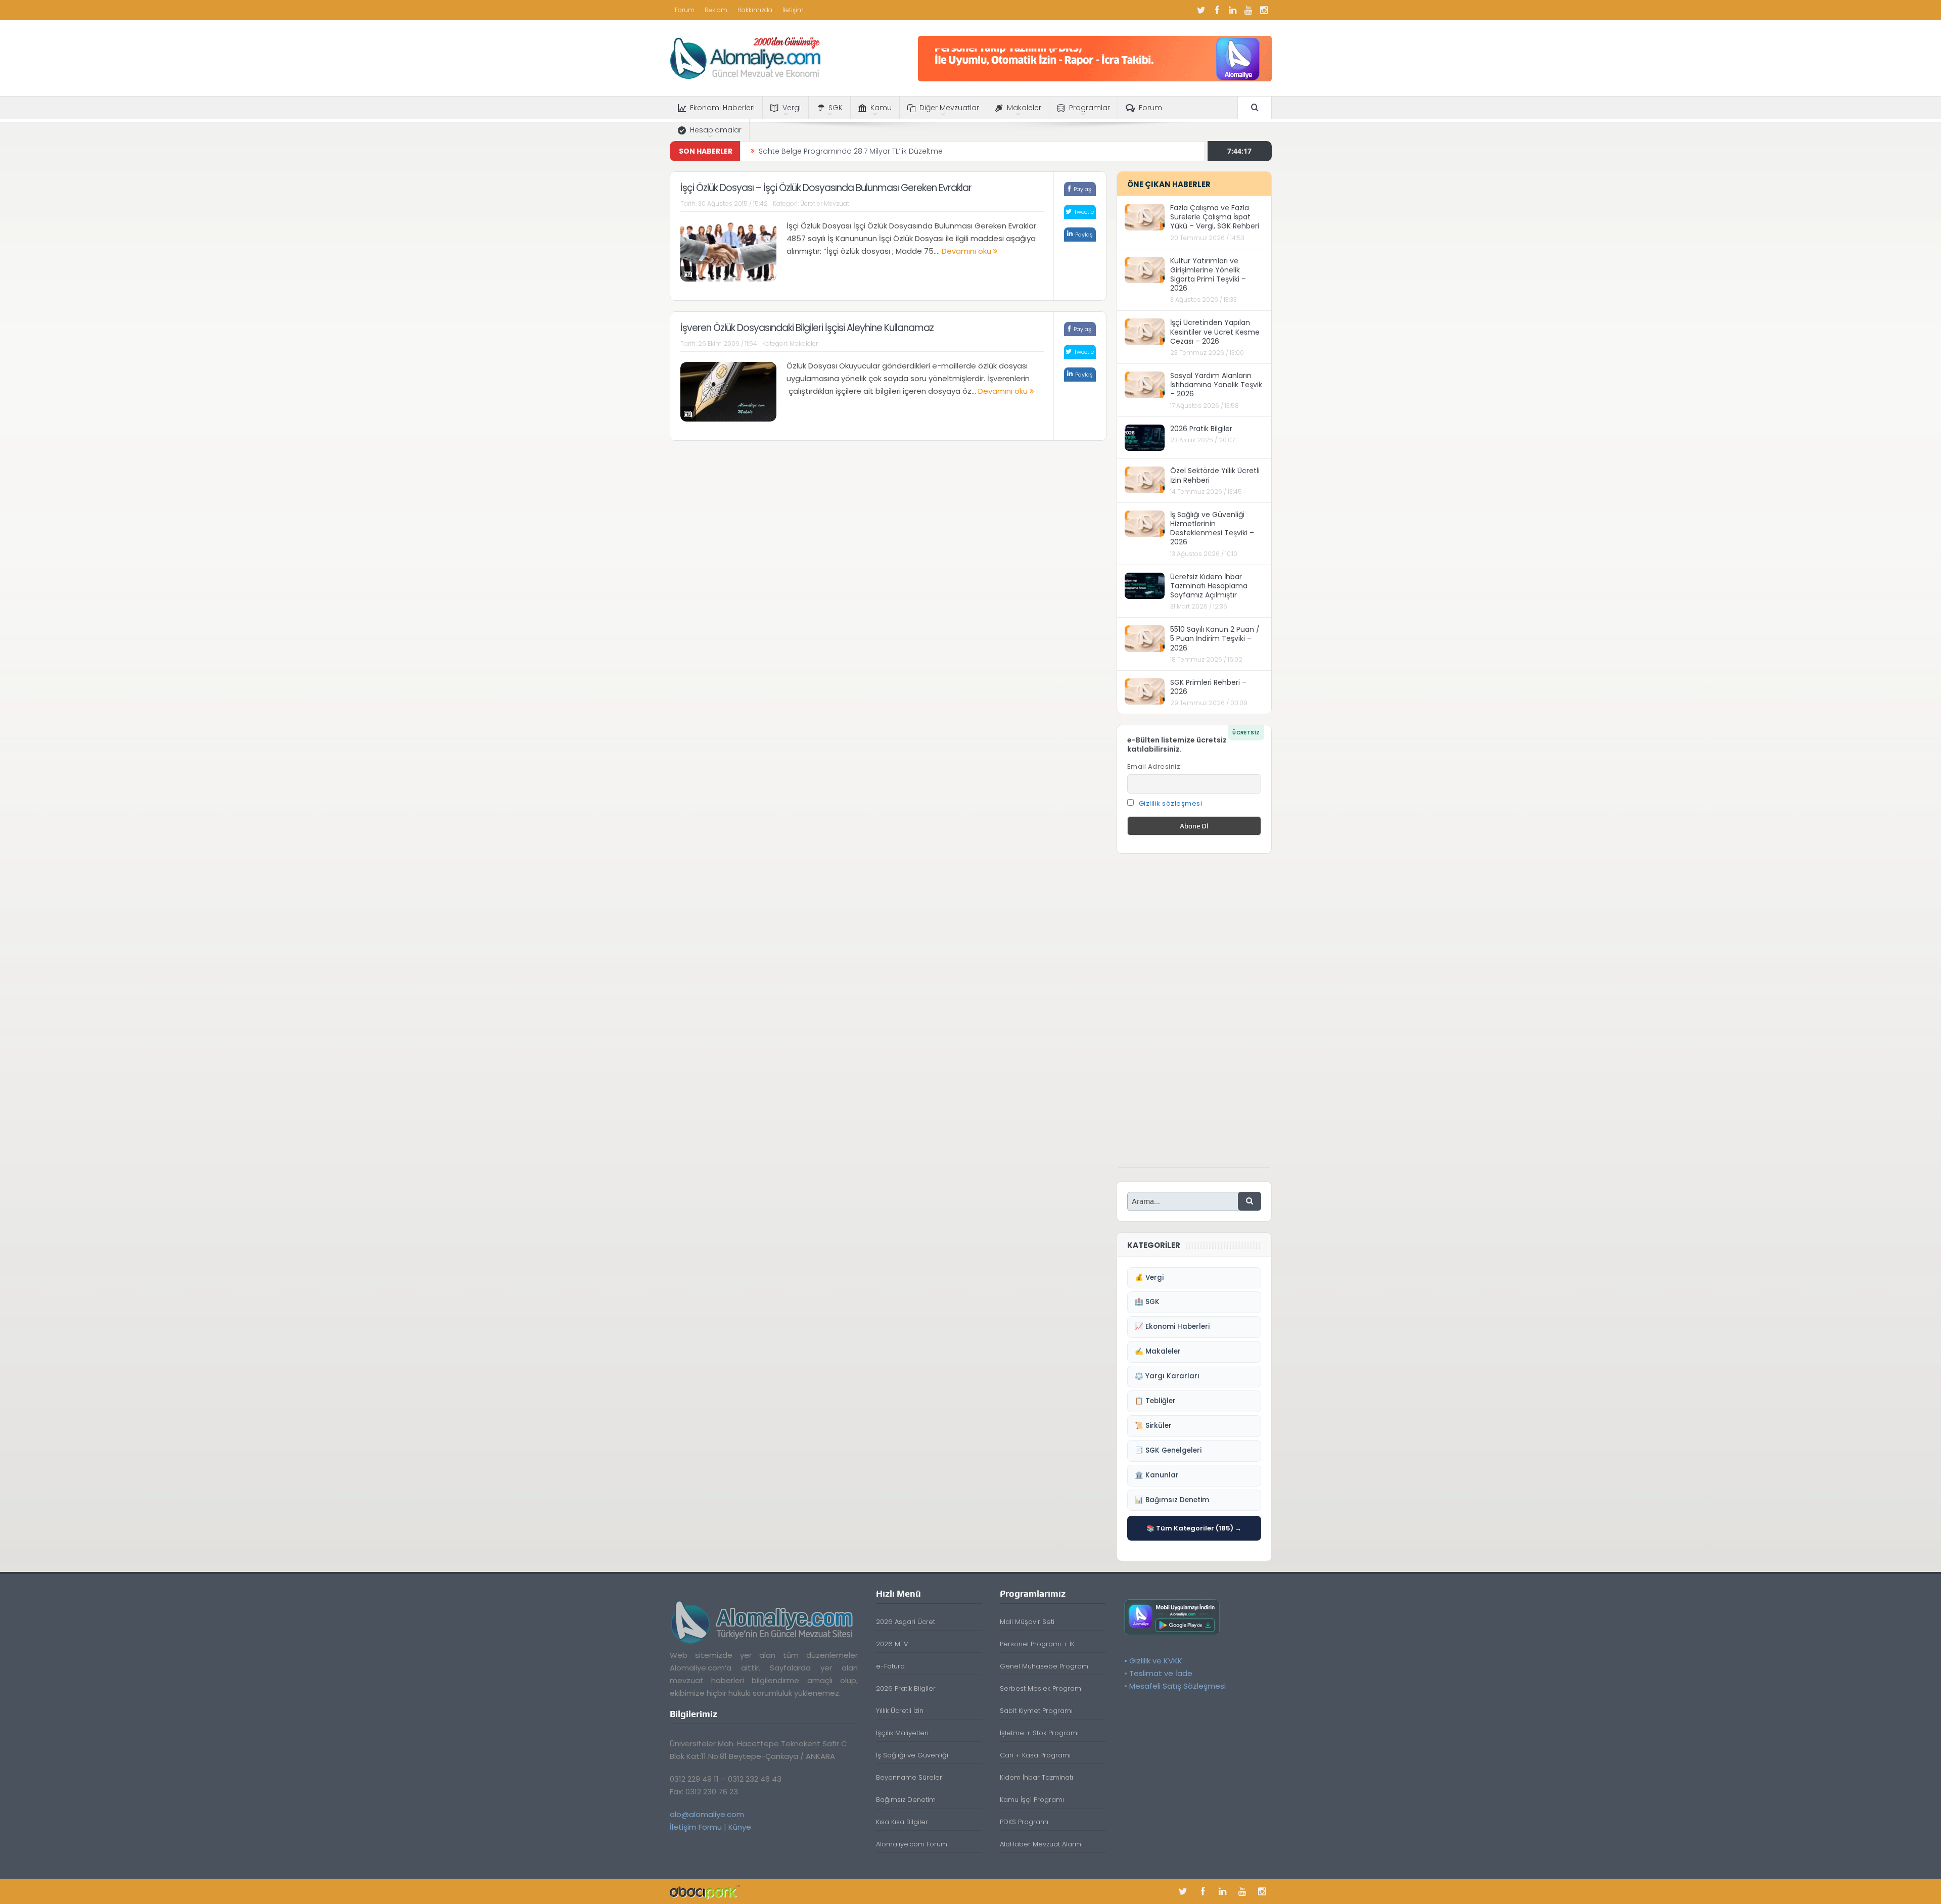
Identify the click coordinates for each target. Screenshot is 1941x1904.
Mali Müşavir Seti (1027, 1622)
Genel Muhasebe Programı (1045, 1666)
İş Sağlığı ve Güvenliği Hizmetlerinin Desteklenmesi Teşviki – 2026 (1212, 528)
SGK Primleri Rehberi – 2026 (1208, 687)
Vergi (792, 108)
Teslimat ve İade (1161, 1673)
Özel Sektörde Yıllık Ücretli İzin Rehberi (1215, 475)
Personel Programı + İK (1037, 1644)
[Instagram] (1264, 10)
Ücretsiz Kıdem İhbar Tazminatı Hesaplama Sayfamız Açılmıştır (1209, 586)
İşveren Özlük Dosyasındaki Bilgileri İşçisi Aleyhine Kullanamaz (807, 328)
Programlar (1090, 108)
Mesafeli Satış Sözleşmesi (1177, 1686)
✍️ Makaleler (1158, 1351)
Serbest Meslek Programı (1041, 1688)
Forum (685, 10)
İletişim (793, 10)
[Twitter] (1201, 10)
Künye (740, 1827)
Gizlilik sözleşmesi (1171, 803)
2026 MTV (892, 1644)
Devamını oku (967, 251)
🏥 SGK (1147, 1302)
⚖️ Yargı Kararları (1167, 1376)
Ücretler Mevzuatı (825, 203)
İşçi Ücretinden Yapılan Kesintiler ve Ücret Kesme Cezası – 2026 (1215, 332)
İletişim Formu (696, 1827)
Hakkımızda (755, 10)
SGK (836, 108)
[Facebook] (1217, 10)
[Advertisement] (1194, 1016)
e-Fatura (890, 1666)
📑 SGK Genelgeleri (1168, 1450)
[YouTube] (1249, 10)
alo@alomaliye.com (707, 1814)
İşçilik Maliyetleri (902, 1733)
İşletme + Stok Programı (1039, 1733)
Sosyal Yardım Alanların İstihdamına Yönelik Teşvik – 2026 (1216, 385)
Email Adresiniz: (1155, 767)
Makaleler (1024, 108)
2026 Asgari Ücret (906, 1622)
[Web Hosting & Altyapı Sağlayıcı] (705, 1891)
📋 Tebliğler (1155, 1401)
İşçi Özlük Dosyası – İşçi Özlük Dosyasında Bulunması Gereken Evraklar (826, 188)
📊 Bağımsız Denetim (1172, 1500)
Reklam (716, 10)
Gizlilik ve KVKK (1156, 1661)
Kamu (881, 108)
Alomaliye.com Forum (912, 1844)
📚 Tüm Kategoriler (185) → (1194, 1528)
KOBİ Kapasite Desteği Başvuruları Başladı (833, 151)
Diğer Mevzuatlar (949, 108)
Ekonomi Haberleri (722, 108)
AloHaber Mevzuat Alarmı (1041, 1844)
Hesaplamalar (716, 130)
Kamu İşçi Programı (1032, 1800)
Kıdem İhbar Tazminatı (1036, 1777)
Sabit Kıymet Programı (1036, 1711)
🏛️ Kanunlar (1157, 1475)
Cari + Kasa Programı (1035, 1755)
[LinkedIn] (1233, 10)
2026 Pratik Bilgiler (1201, 429)
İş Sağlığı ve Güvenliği (912, 1755)
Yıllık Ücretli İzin (900, 1711)
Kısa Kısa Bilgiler (902, 1822)
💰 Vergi (1149, 1278)
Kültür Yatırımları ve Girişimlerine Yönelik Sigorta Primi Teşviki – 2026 (1208, 275)
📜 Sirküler (1153, 1426)
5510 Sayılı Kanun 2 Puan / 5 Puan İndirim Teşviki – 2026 (1215, 638)
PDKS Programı (1024, 1822)
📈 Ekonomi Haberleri (1172, 1327)
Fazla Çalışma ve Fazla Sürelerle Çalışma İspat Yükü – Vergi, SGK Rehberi (1215, 217)
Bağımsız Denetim (906, 1800)
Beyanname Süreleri (910, 1777)
